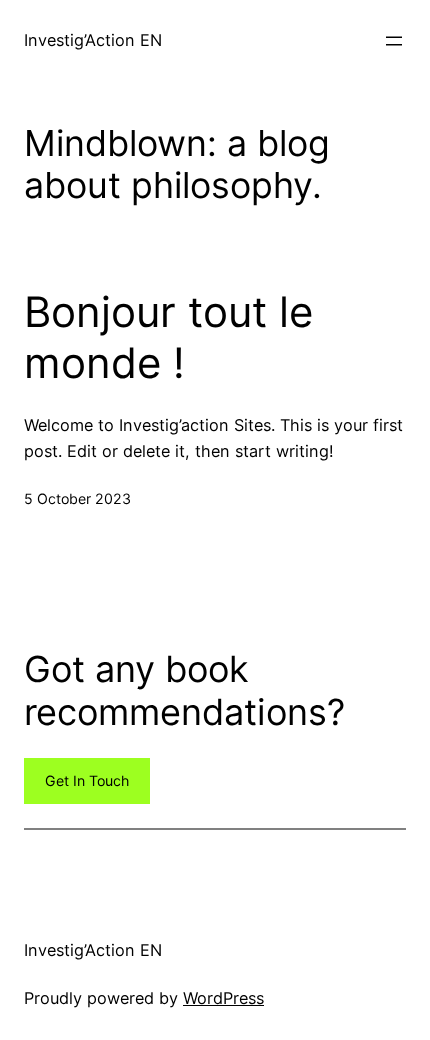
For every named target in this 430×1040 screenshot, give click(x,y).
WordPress (223, 998)
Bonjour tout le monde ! (168, 337)
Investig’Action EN (93, 40)
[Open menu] (394, 41)
